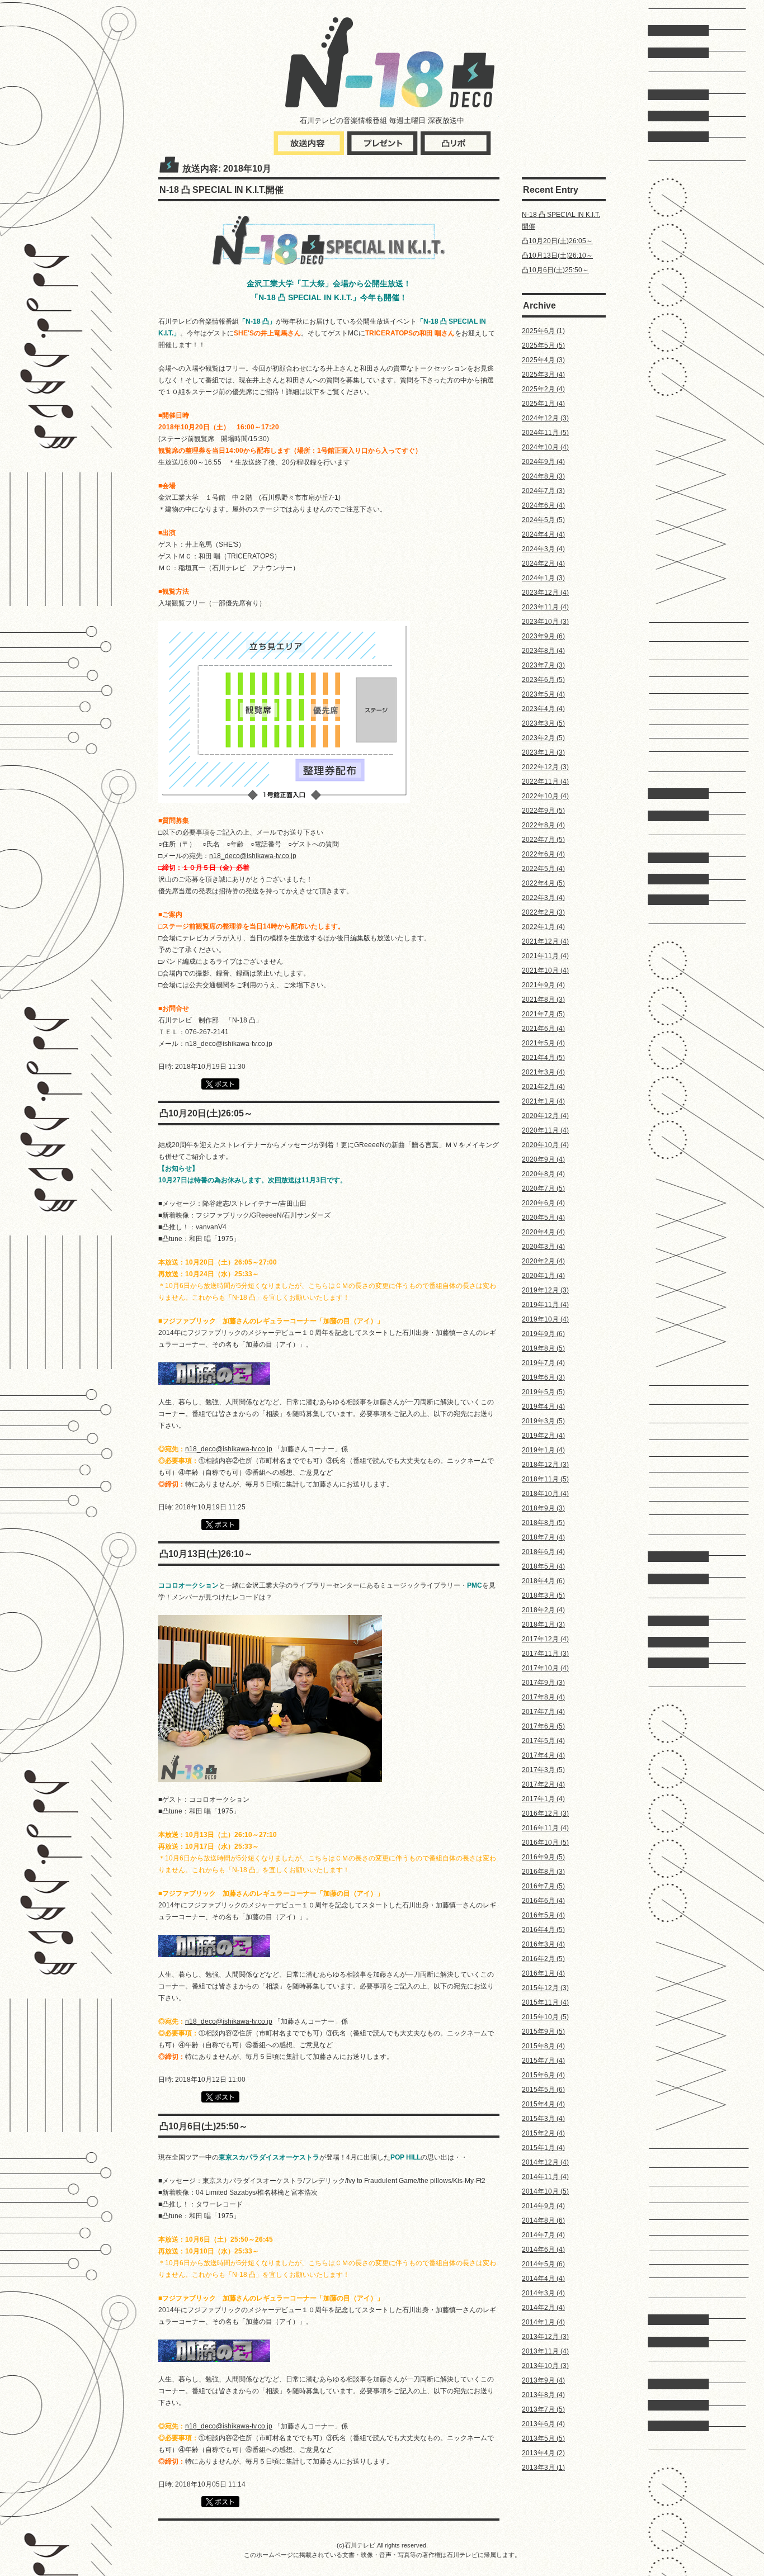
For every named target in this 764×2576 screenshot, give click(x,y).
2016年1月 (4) (543, 1973)
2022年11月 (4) (545, 782)
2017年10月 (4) (545, 1668)
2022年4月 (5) (543, 883)
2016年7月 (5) (543, 1886)
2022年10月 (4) (545, 796)
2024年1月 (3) (543, 578)
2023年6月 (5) (543, 680)
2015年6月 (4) (543, 2075)
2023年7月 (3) (543, 665)
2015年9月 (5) (543, 2032)
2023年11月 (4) (545, 607)
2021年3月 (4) (543, 1072)
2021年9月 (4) (543, 985)
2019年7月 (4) (543, 1363)
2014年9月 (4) (543, 2206)
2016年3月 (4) (543, 1944)
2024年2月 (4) (543, 563)
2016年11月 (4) (545, 1828)
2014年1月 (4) (543, 2322)
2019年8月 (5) (543, 1348)
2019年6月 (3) (543, 1377)
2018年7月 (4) (543, 1537)
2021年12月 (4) (545, 941)
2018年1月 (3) (543, 1625)
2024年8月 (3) (543, 476)
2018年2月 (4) (543, 1610)
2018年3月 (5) (543, 1595)
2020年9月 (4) (543, 1159)
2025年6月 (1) (543, 331)
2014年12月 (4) (545, 2162)
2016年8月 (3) (543, 1872)
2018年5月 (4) (543, 1566)
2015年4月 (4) (543, 2104)
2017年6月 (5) (543, 1726)
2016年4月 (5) (543, 1930)
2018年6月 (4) (543, 1552)
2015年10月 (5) (545, 2017)
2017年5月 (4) (543, 1741)
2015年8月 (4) (543, 2046)
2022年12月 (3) (545, 767)
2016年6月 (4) (543, 1901)
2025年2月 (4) (543, 389)
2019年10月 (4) (545, 1319)
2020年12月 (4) (545, 1116)
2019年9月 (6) (543, 1334)
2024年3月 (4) (543, 549)
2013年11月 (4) (545, 2351)
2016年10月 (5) (545, 1843)
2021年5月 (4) (543, 1043)
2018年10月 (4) (545, 1494)
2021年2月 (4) (543, 1087)
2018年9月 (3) (543, 1508)
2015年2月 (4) (543, 2133)
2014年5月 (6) (543, 2264)
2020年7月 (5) (543, 1188)
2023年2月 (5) (543, 738)
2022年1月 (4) (543, 927)
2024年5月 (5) (543, 520)
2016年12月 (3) (545, 1813)
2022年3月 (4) (543, 898)
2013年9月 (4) (543, 2380)
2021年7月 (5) (543, 1014)
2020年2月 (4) (543, 1261)
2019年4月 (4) (543, 1407)
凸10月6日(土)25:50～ (555, 270)
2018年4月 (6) (543, 1581)
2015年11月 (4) (545, 2002)
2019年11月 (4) (545, 1305)
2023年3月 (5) (543, 723)
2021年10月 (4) (545, 970)
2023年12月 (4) (545, 593)
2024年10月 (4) (545, 447)
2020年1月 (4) (543, 1276)
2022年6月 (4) (543, 854)
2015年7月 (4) (543, 2061)
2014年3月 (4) (543, 2293)
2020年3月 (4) (543, 1247)
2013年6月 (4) (543, 2424)
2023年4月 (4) (543, 709)
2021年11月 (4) (545, 956)
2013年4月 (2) (543, 2453)
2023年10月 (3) (545, 622)
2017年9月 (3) (543, 1683)
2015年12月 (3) (545, 1988)
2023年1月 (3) (543, 752)
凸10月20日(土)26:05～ (557, 241)
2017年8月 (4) (543, 1697)
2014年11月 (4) (545, 2177)
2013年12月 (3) (545, 2337)
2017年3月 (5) (543, 1770)
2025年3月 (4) (543, 375)
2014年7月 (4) (543, 2235)
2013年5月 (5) (543, 2438)
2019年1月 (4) (543, 1450)
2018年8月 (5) (543, 1523)
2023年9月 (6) (543, 636)
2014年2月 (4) (543, 2308)
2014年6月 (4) (543, 2250)
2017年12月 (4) (545, 1639)
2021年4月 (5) (543, 1058)
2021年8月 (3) (543, 1000)
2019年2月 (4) (543, 1436)
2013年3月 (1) (543, 2468)
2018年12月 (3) (545, 1465)
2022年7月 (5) (543, 840)
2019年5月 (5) (543, 1392)
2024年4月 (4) (543, 534)
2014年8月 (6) (543, 2220)
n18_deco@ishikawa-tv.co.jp (253, 856)
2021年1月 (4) (543, 1101)
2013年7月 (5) (543, 2409)
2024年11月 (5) (545, 433)
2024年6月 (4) (543, 505)
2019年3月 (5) (543, 1421)
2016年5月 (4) (543, 1915)
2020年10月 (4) (545, 1145)
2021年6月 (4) (543, 1029)
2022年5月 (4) (543, 869)
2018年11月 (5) (545, 1479)
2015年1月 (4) (543, 2148)
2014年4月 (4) (543, 2279)
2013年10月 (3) (545, 2366)
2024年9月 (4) (543, 462)
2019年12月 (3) (545, 1290)
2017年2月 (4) (543, 1784)
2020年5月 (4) (543, 1218)
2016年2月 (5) (543, 1959)
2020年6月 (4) (543, 1203)
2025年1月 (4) (543, 404)
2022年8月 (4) (543, 825)
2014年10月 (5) (545, 2191)
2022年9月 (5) (543, 811)
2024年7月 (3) (543, 491)
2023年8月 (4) (543, 651)
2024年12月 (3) (545, 418)
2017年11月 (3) (545, 1654)
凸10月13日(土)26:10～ (557, 255)
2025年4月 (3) (543, 360)
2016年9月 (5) (543, 1857)
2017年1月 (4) (543, 1799)
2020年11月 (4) (545, 1130)
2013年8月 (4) (543, 2395)
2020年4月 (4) (543, 1232)
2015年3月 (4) (543, 2119)
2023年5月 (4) (543, 694)
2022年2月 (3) (543, 912)
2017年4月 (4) (543, 1755)
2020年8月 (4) (543, 1174)
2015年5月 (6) (543, 2090)
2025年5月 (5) (543, 345)
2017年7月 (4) (543, 1712)
